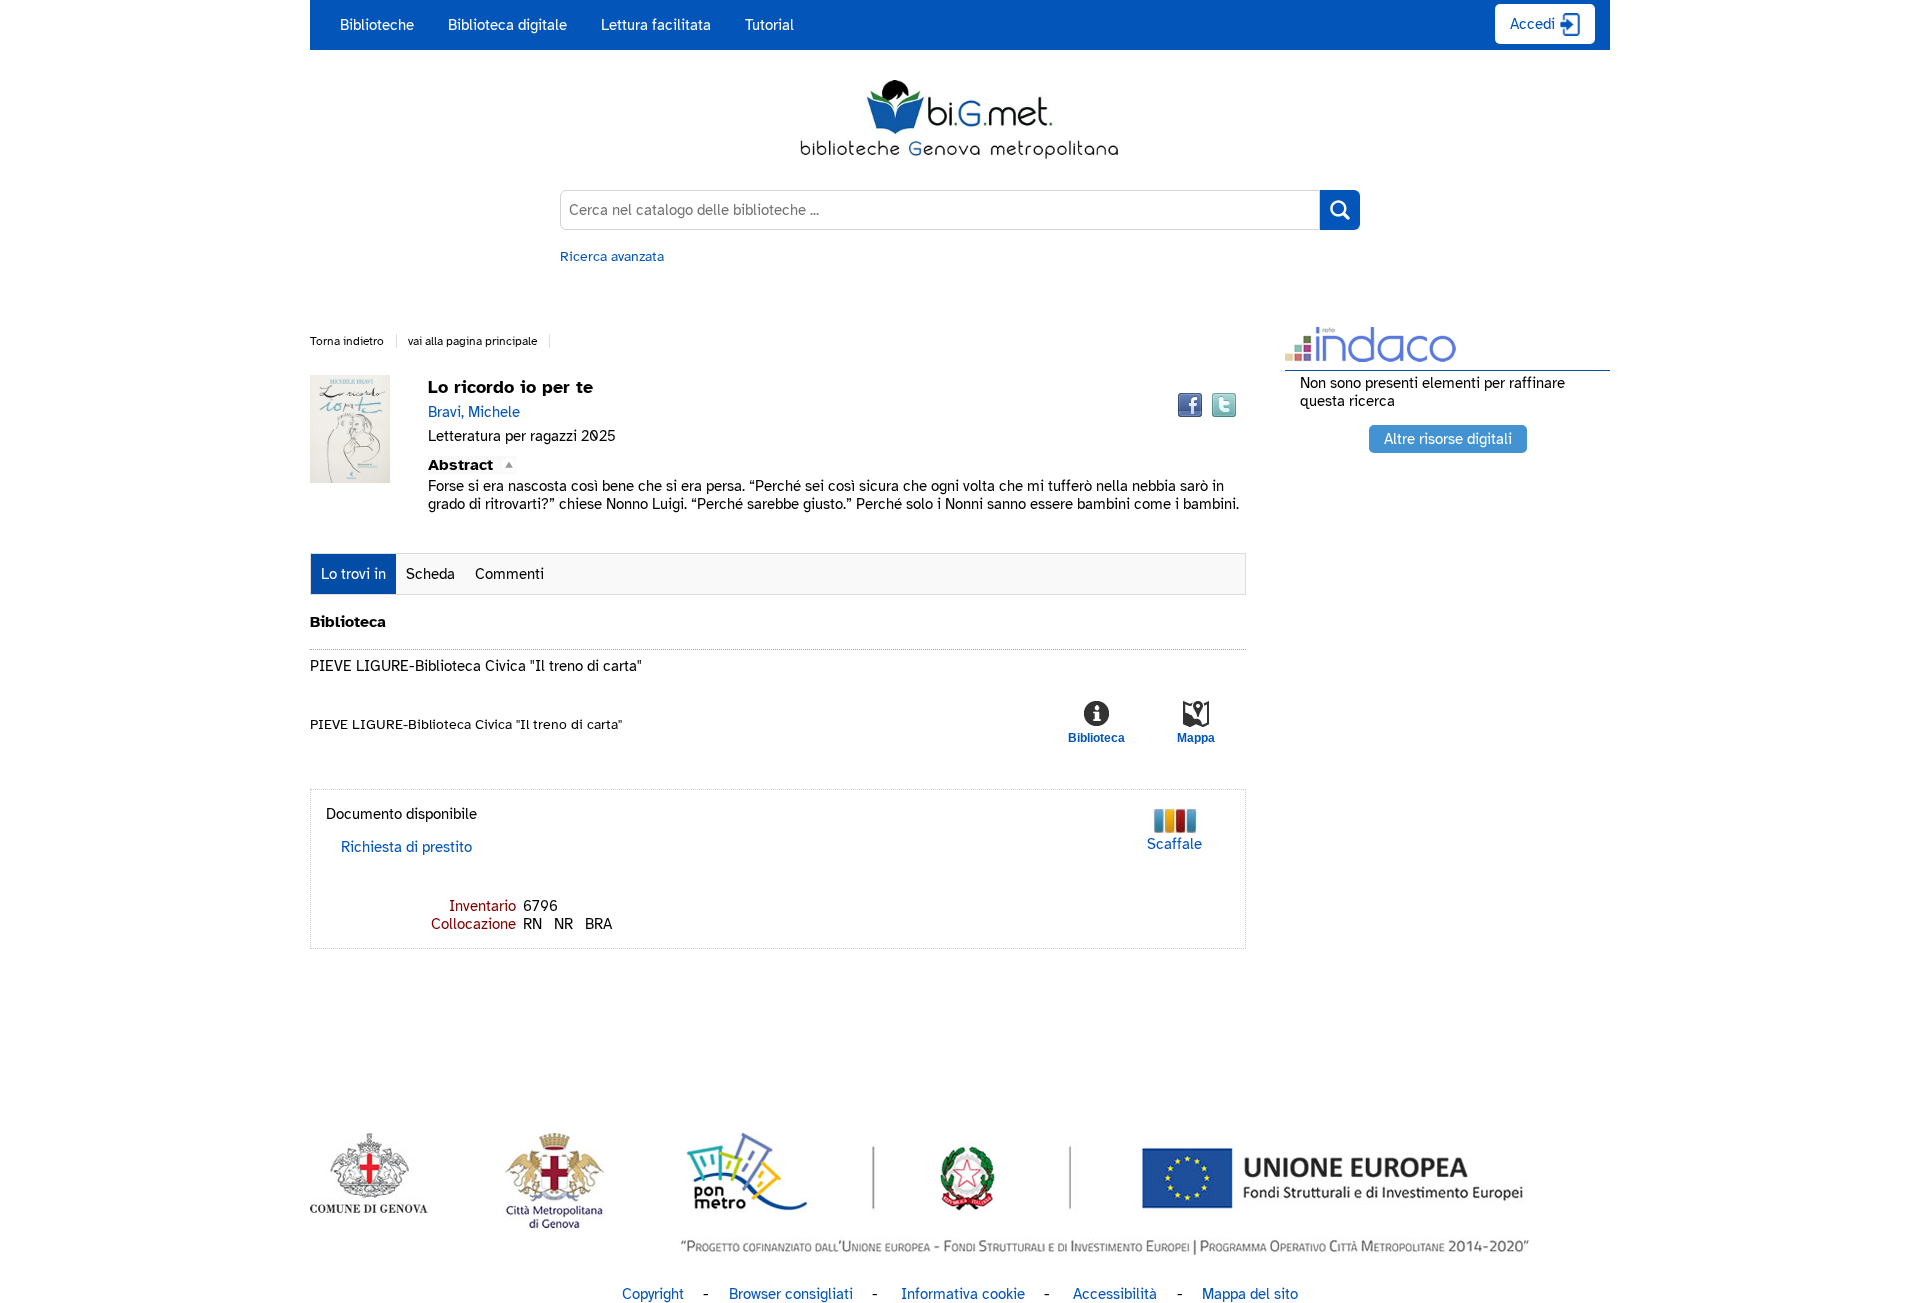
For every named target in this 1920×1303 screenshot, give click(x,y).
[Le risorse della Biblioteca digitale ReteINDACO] (1370, 355)
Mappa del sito (1250, 1294)
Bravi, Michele (474, 412)
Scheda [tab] (430, 574)
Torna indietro (347, 341)
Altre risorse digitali (1448, 439)
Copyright (653, 1294)
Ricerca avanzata (612, 256)
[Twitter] (1224, 405)
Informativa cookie (963, 1294)
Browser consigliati (791, 1294)
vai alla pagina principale (472, 341)
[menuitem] (377, 25)
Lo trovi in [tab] (353, 574)
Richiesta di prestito (406, 847)
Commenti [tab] (509, 574)
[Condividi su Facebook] (1190, 405)
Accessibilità (1115, 1294)
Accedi (1532, 24)
